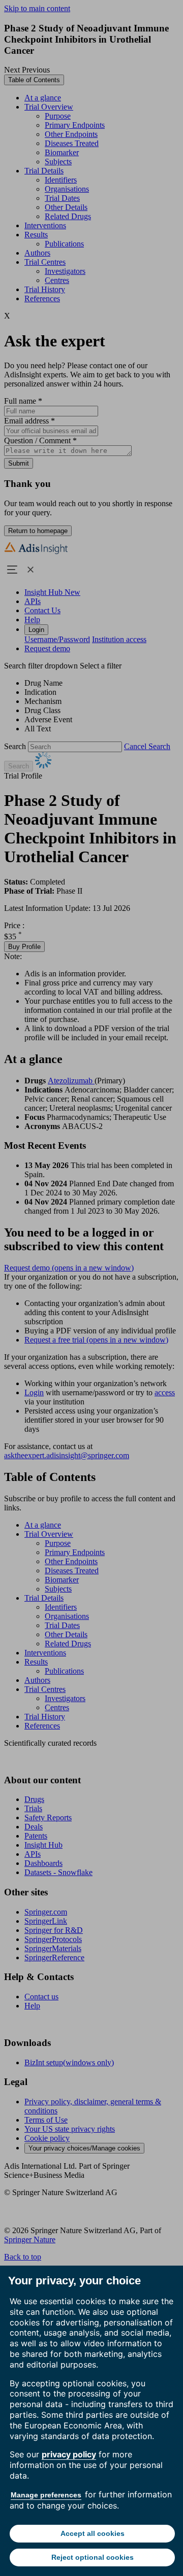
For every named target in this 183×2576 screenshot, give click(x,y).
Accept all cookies (93, 2533)
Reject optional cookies (93, 2557)
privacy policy (69, 2454)
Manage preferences (46, 2495)
